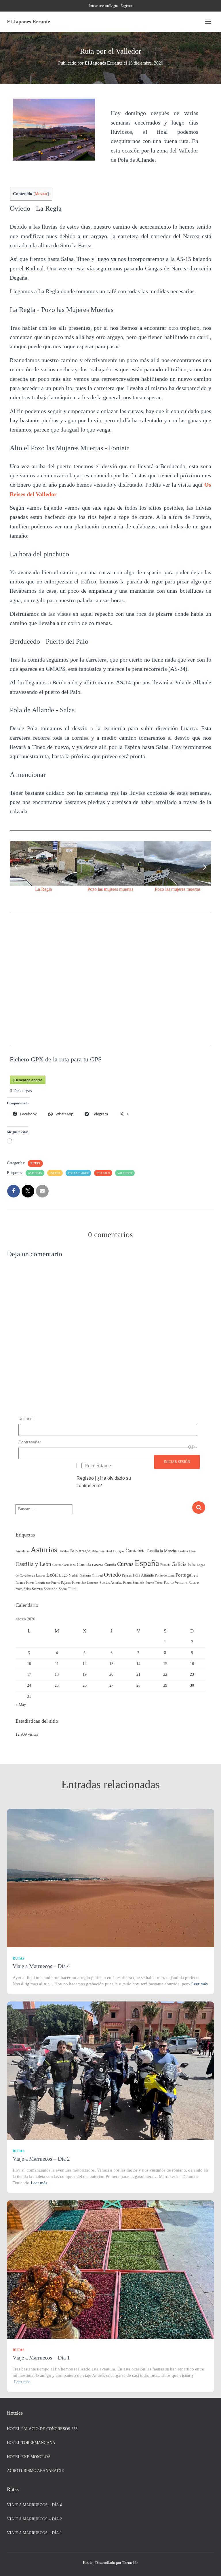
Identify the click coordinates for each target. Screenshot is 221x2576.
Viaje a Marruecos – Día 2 (41, 2159)
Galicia (179, 1564)
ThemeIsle (130, 2563)
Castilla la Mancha (162, 1551)
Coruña (110, 1565)
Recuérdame (98, 1466)
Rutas (35, 1163)
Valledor (125, 1173)
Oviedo (112, 1575)
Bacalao (64, 1551)
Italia (192, 1565)
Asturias (35, 1173)
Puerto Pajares (61, 1583)
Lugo (63, 1575)
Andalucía (22, 1551)
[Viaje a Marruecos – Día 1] (110, 2269)
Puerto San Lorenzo (85, 1583)
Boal (109, 1551)
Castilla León (187, 1551)
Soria (63, 1589)
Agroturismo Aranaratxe (36, 2471)
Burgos (119, 1551)
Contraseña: (30, 1442)
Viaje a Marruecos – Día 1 (41, 2358)
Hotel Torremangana (31, 2443)
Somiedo (51, 1589)
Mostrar (41, 194)
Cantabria (136, 1551)
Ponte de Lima (165, 1575)
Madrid (74, 1576)
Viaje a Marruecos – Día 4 (41, 1966)
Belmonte (98, 1551)
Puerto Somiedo (134, 1583)
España (55, 1173)
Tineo (73, 1589)
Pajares (127, 1575)
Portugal (184, 1575)
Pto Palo (103, 1173)
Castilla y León (33, 1564)
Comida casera (90, 1564)
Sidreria (37, 1589)
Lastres (41, 1576)
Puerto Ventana (176, 1583)
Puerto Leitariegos (38, 1583)
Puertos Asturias (111, 1583)
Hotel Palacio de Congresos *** (42, 2429)
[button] (16, 867)
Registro (126, 6)
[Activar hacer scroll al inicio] (210, 2564)
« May (21, 1705)
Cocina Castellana (64, 1565)
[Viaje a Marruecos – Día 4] (110, 1878)
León (52, 1575)
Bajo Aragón (80, 1551)
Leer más (200, 1984)
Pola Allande (78, 1173)
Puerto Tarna (154, 1583)
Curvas (125, 1564)
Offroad (97, 1575)
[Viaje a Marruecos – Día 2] (110, 2071)
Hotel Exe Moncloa (29, 2457)
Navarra (85, 1575)
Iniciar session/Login (103, 6)
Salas (27, 1589)
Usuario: (26, 1419)
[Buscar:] (104, 1513)
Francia (165, 1565)
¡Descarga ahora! (28, 1080)
